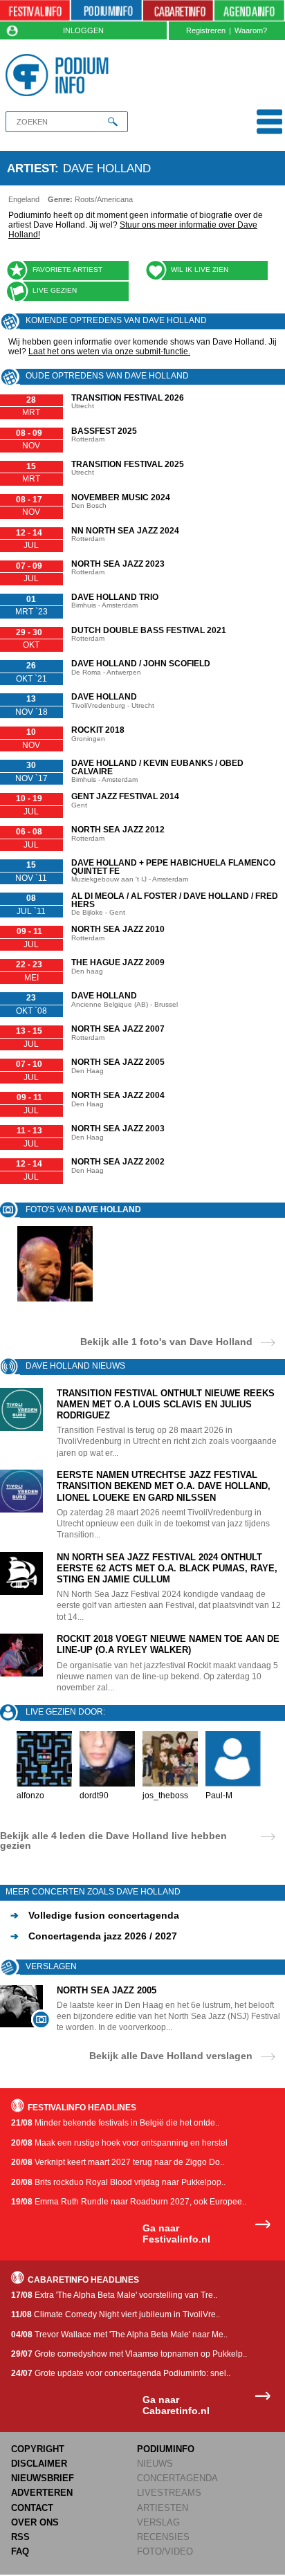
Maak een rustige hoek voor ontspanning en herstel (119, 2143)
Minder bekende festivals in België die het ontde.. (115, 2123)
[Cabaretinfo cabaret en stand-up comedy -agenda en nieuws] (178, 11)
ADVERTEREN (42, 2493)
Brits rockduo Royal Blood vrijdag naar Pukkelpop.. (118, 2182)
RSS (20, 2537)
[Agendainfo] (249, 11)
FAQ (20, 2551)
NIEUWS (155, 2464)
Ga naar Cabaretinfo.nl (176, 2405)
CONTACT (32, 2508)
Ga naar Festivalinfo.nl (176, 2234)
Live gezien (55, 290)
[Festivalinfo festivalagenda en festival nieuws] (35, 11)
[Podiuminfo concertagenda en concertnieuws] (106, 11)
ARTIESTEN (163, 2508)
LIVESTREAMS (169, 2493)
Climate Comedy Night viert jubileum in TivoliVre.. (116, 2314)
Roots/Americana (104, 199)
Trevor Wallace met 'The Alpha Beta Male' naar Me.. (119, 2335)
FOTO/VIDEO (165, 2551)
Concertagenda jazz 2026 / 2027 (94, 1936)
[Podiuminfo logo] (60, 75)
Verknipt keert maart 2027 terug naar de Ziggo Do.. (118, 2162)
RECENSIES (163, 2537)
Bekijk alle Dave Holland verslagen (171, 2055)
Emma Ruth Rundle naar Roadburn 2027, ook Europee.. (129, 2202)
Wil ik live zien (200, 270)
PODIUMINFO (166, 2449)
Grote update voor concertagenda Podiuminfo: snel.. (121, 2373)
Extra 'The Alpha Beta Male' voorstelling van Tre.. (114, 2295)
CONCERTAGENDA (177, 2478)
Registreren (206, 30)
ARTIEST (31, 168)
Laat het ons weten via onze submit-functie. (109, 351)
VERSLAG (158, 2522)
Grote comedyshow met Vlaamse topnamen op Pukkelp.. (129, 2354)
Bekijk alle (166, 1341)
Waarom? (251, 30)
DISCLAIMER (39, 2464)
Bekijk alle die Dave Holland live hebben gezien (113, 1840)
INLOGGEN (83, 30)
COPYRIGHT (38, 2449)
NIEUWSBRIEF (43, 2478)
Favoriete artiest (67, 270)
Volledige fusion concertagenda (95, 1915)
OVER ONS (35, 2522)
